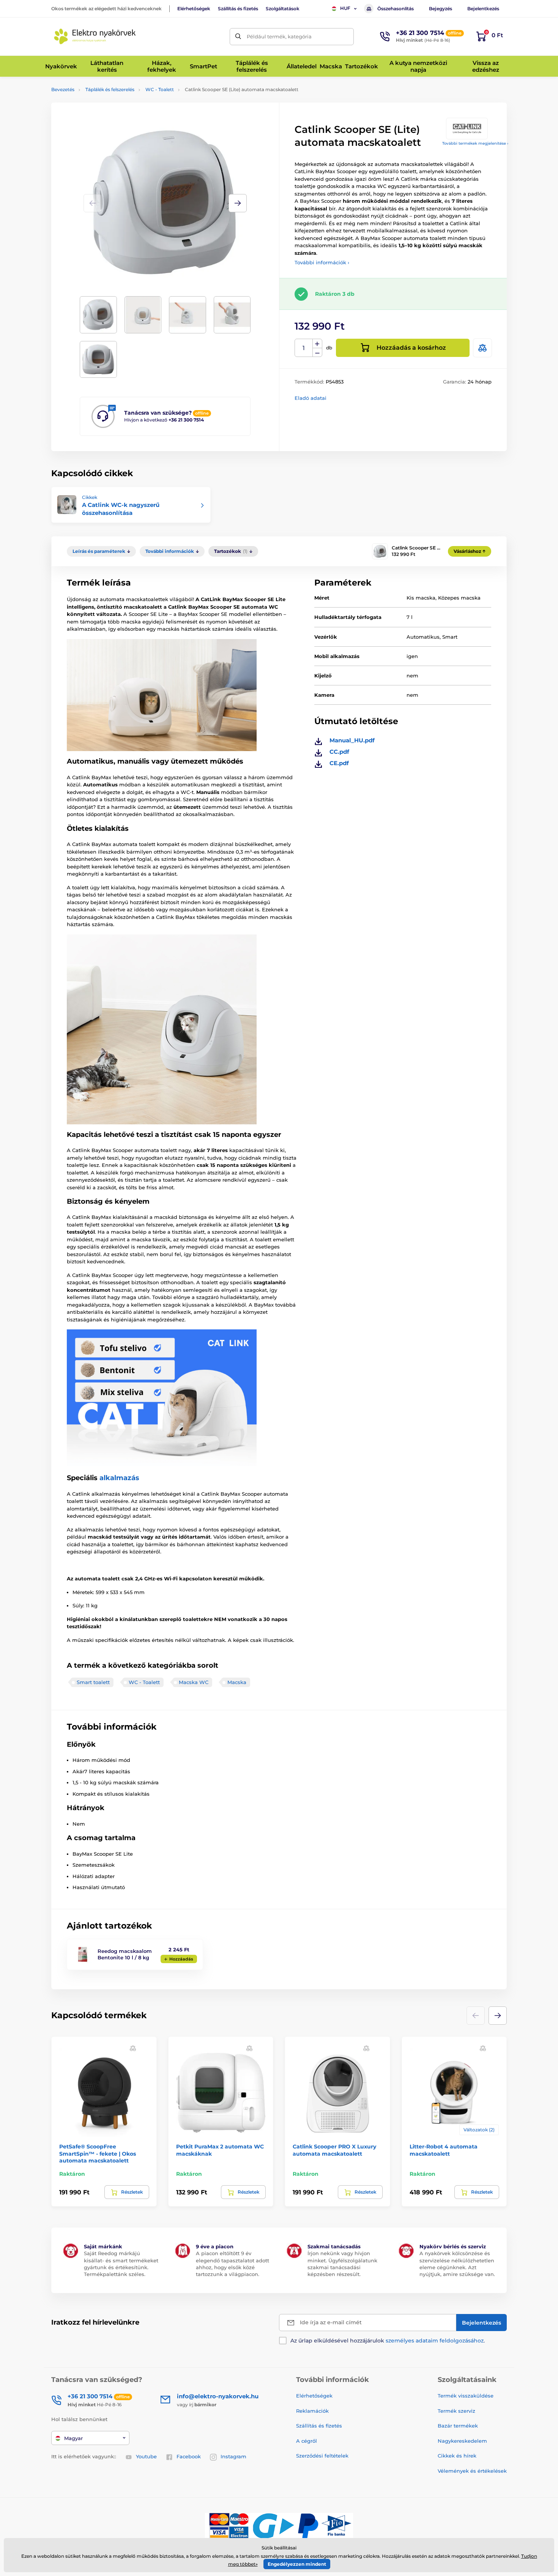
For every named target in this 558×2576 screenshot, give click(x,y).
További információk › (322, 262)
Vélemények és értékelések (472, 2471)
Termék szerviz (456, 2411)
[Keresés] (238, 37)
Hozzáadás (181, 1959)
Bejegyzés (441, 9)
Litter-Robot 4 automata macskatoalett (444, 2150)
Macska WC (194, 1682)
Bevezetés (63, 89)
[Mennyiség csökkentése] (317, 353)
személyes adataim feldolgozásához (435, 2341)
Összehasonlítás (396, 9)
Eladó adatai (311, 398)
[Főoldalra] (95, 36)
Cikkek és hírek (457, 2456)
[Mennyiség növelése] (317, 344)
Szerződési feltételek (322, 2456)
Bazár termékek (458, 2426)
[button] (238, 203)
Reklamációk (312, 2411)
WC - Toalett (160, 89)
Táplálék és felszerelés (110, 89)
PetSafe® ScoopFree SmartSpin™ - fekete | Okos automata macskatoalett (98, 2153)
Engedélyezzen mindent (297, 2564)
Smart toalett (93, 1682)
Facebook (189, 2456)
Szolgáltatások (283, 9)
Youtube (146, 2456)
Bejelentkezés (483, 9)
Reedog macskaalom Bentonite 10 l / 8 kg (125, 1954)
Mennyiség (304, 348)
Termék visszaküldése (466, 2396)
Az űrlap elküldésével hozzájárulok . (388, 2341)
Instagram (233, 2456)
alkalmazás (119, 1478)
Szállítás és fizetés (238, 9)
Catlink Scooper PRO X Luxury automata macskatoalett (334, 2150)
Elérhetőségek (194, 9)
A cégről (307, 2441)
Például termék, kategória (279, 36)
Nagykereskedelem (462, 2441)
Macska (237, 1682)
